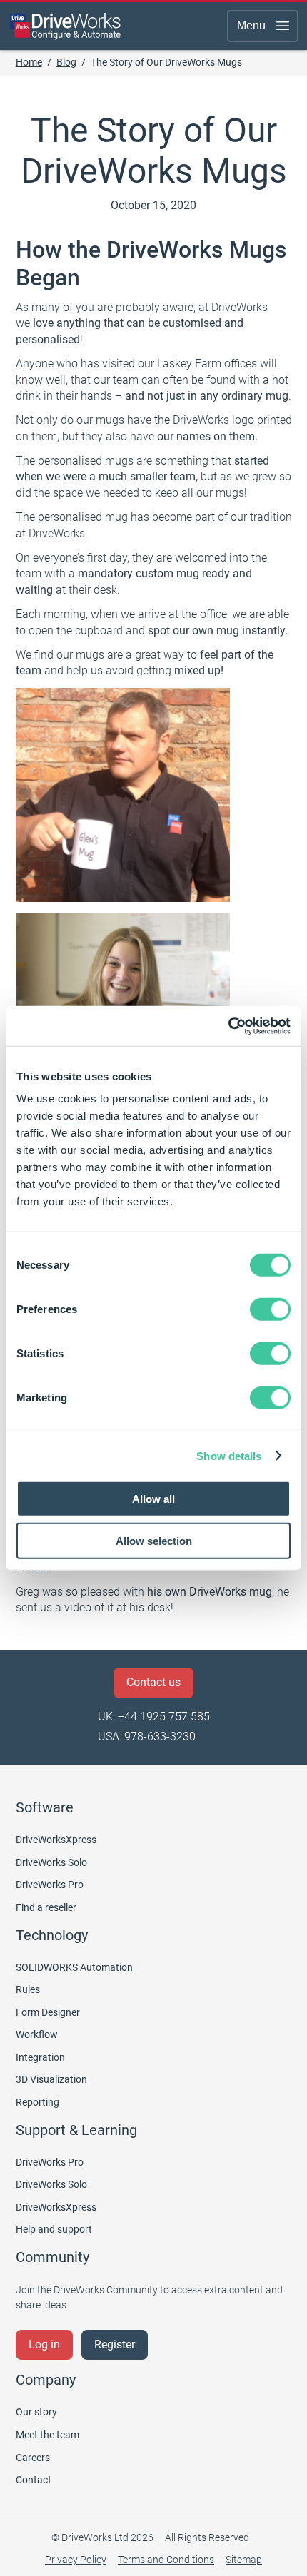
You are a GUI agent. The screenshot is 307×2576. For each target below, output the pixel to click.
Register (115, 2344)
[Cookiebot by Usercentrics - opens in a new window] (228, 1026)
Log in (44, 2344)
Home (29, 62)
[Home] (66, 26)
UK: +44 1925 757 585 (154, 1717)
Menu (251, 25)
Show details (229, 1455)
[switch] (270, 1309)
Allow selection (154, 1540)
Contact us (153, 1682)
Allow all (153, 1499)
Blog (66, 62)
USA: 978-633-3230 (147, 1736)
